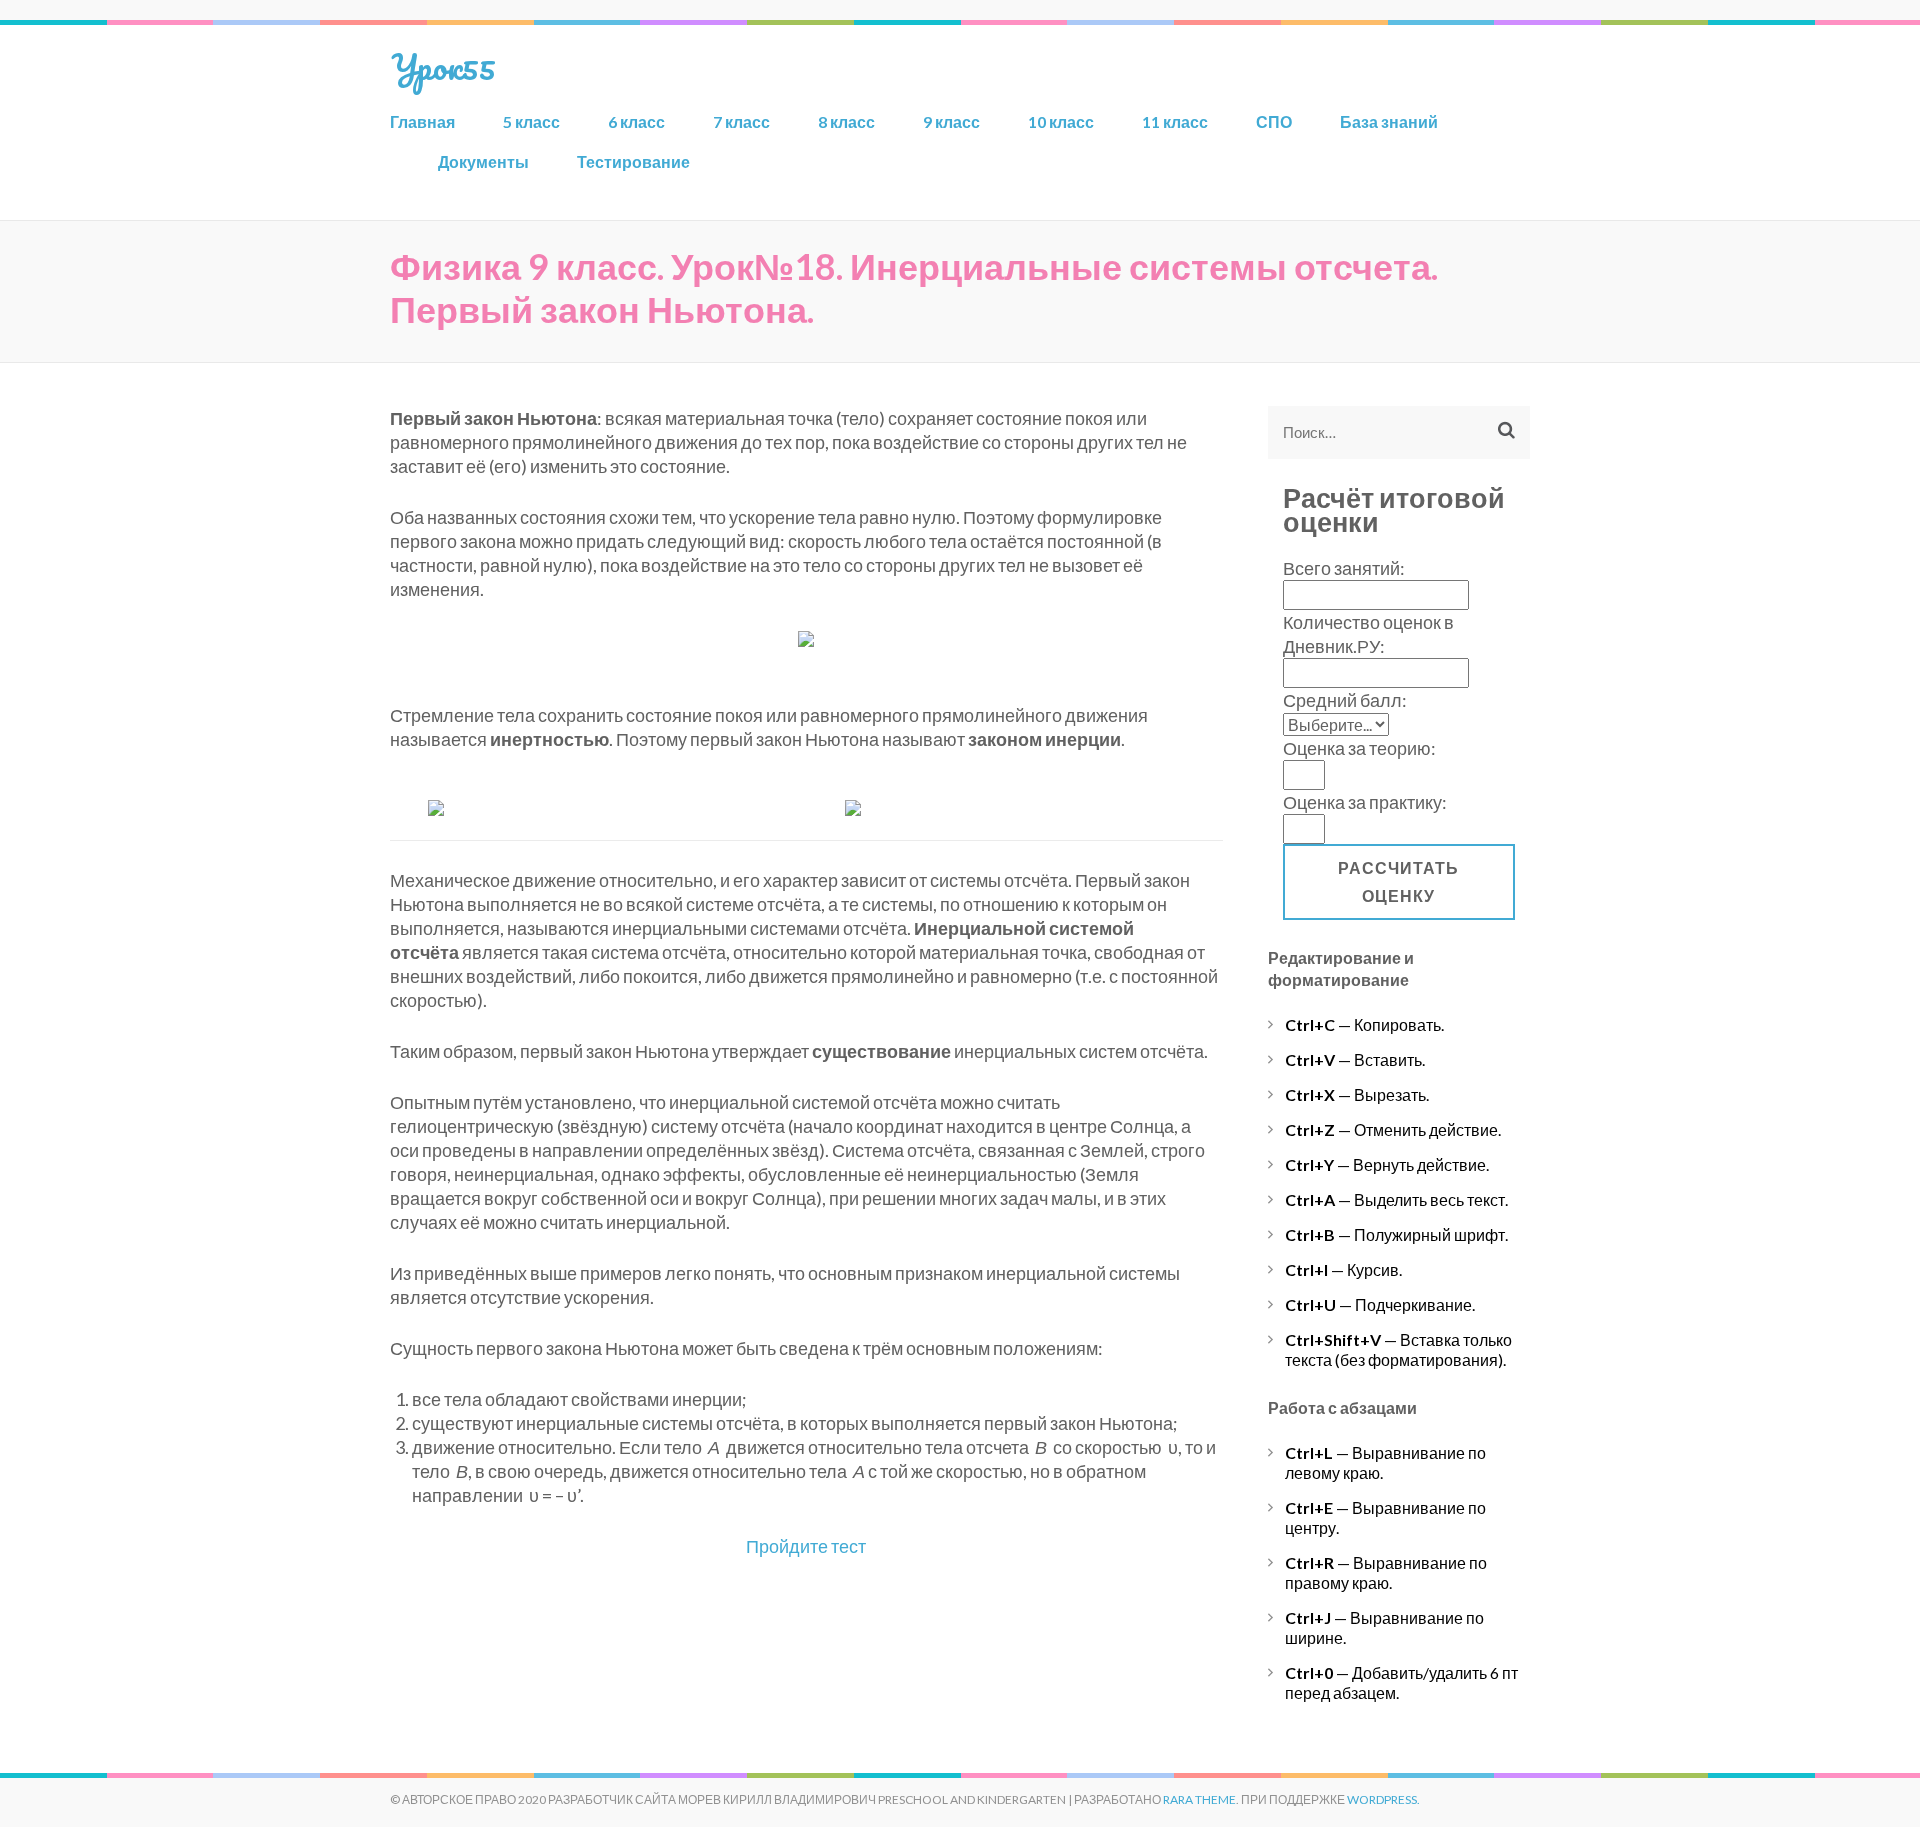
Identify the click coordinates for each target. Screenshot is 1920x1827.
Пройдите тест (806, 1546)
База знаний (1389, 121)
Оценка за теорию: (1359, 748)
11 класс (1175, 121)
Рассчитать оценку (1398, 881)
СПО (1274, 121)
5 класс (531, 121)
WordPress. (1383, 1799)
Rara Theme (1199, 1799)
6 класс (636, 121)
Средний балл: (1345, 700)
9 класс (951, 121)
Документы (483, 161)
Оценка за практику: (1365, 802)
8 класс (846, 121)
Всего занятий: (1344, 568)
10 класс (1061, 121)
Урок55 (443, 66)
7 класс (741, 121)
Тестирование (633, 161)
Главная (422, 121)
